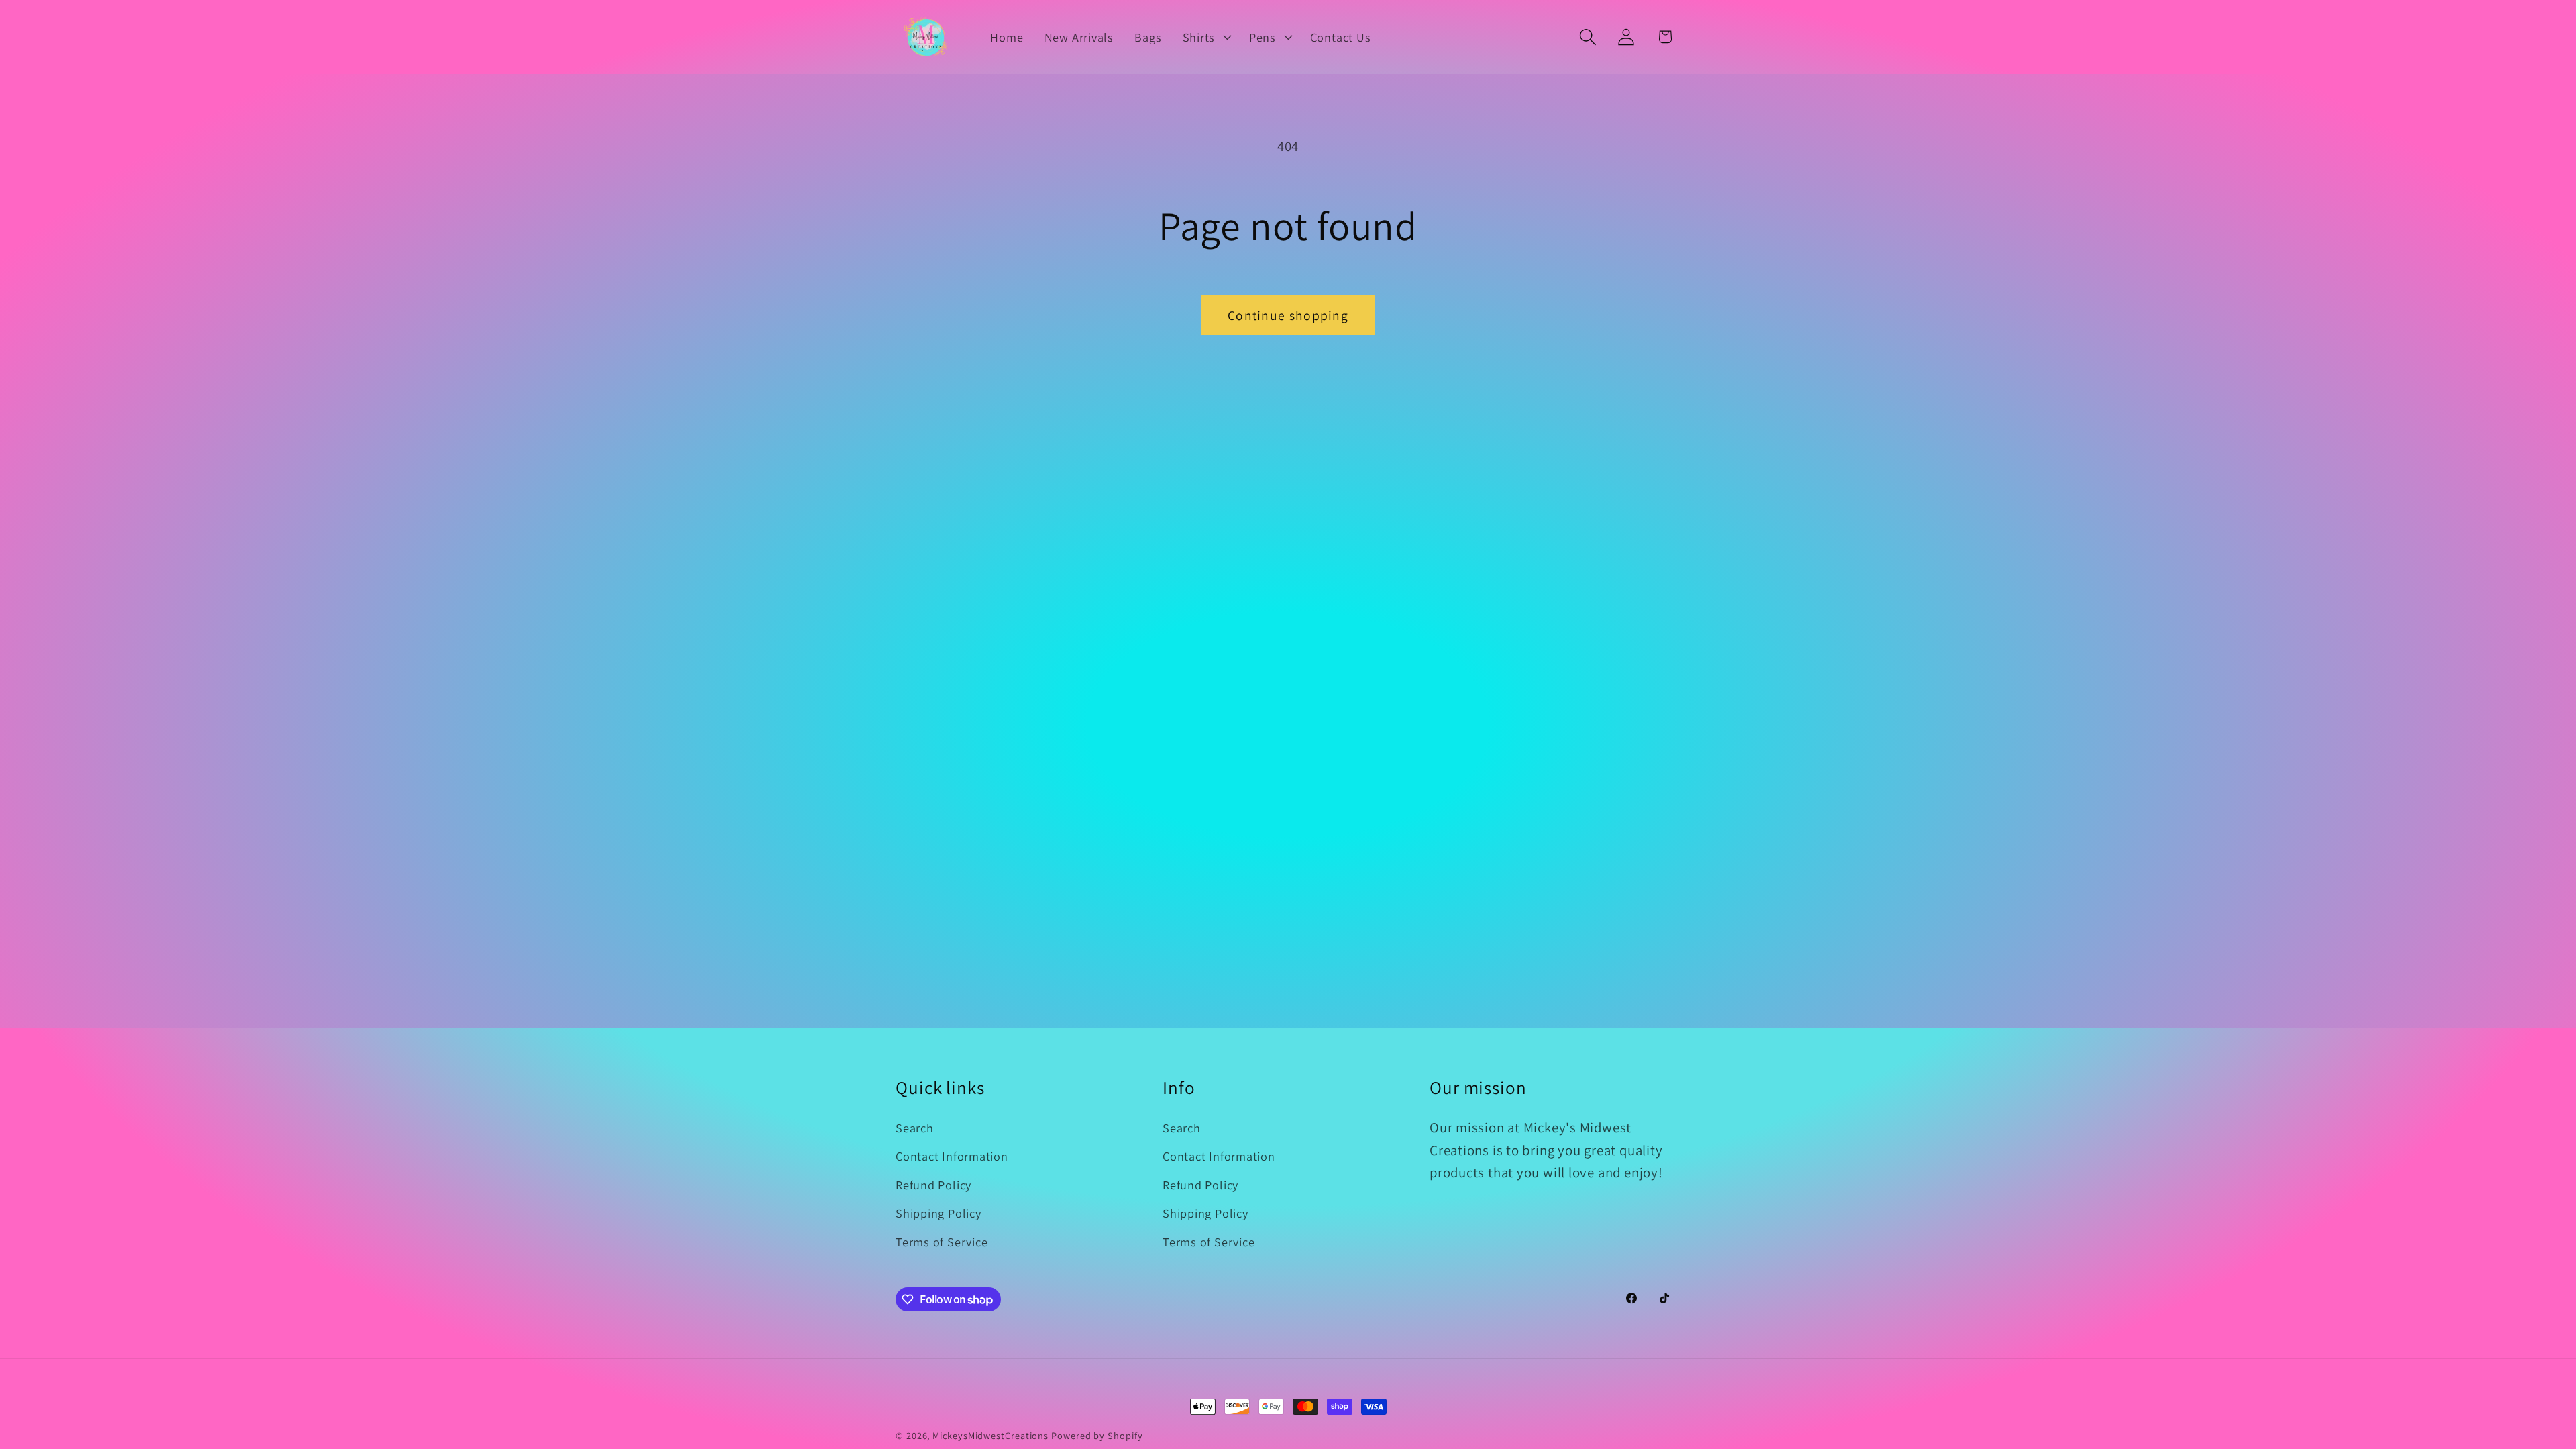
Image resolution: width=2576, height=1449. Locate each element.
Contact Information (952, 1156)
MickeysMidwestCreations (990, 1435)
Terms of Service (942, 1242)
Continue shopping (1288, 315)
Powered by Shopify (1097, 1435)
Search (915, 1128)
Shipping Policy (938, 1213)
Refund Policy (933, 1185)
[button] (1205, 37)
